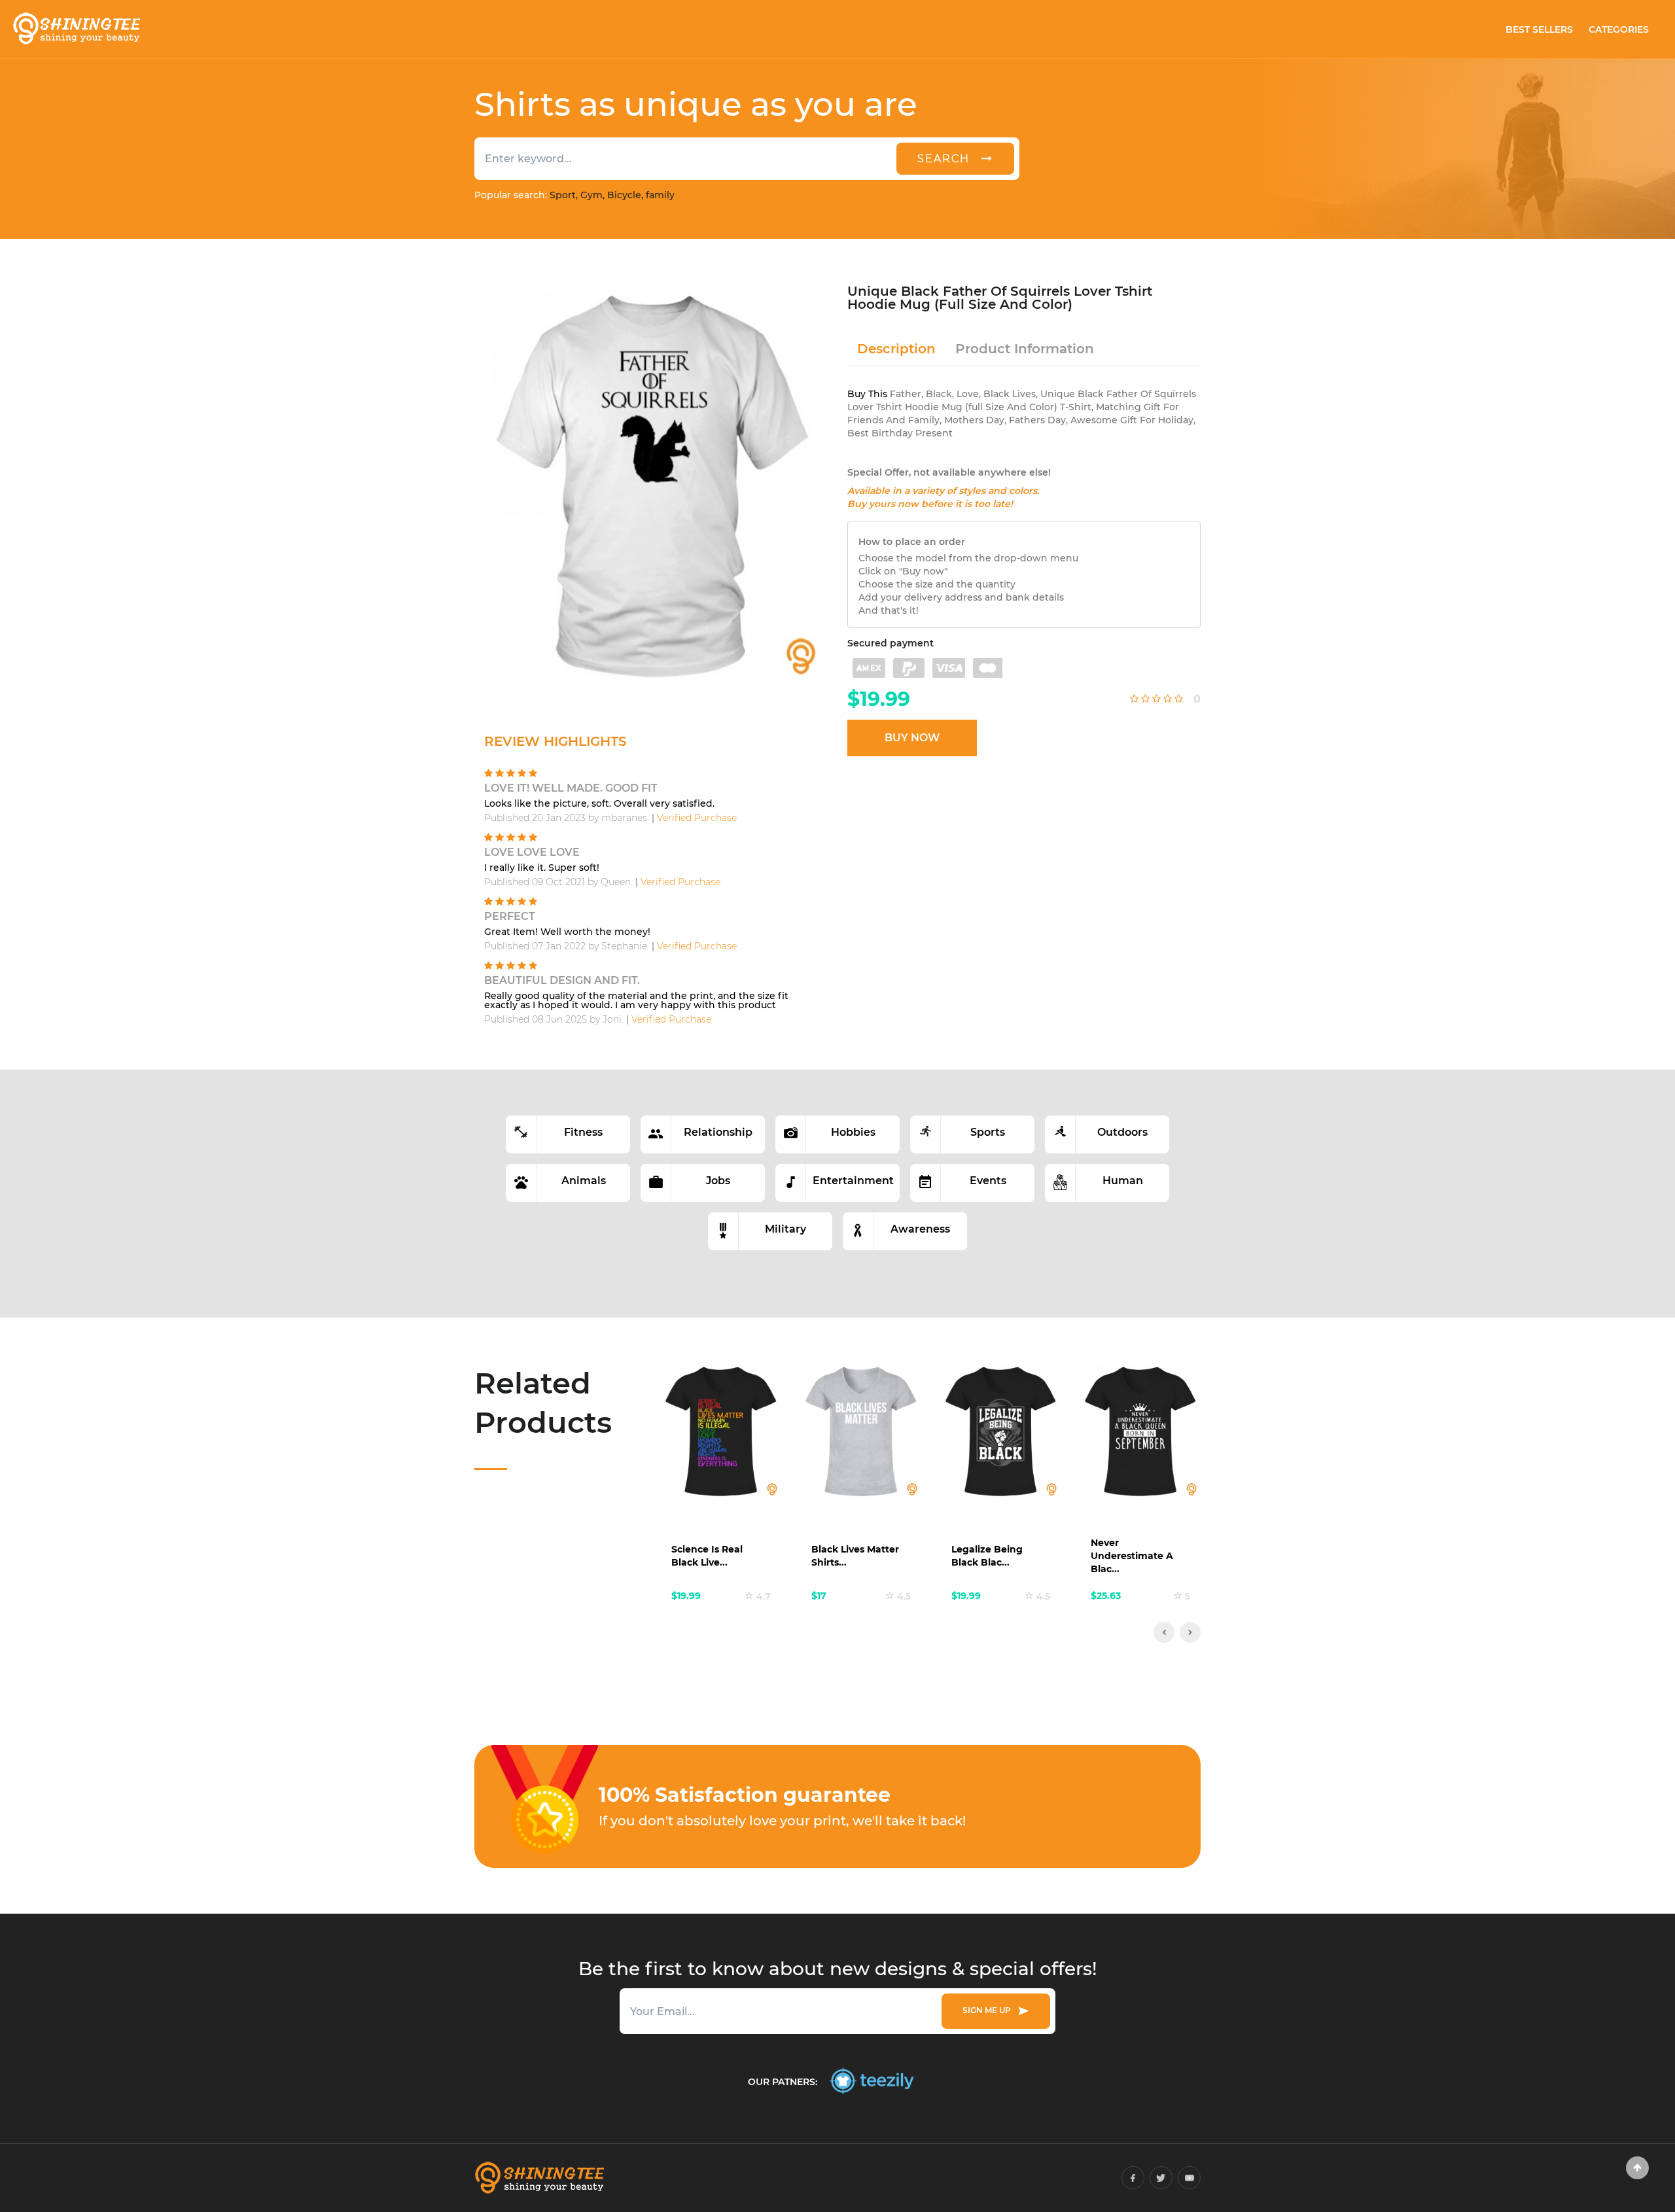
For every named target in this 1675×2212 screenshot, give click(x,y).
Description (896, 349)
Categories (1619, 29)
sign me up (989, 2010)
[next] (1190, 1632)
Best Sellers (1539, 29)
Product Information (1025, 349)
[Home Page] (76, 29)
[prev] (1164, 1632)
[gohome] (1637, 2168)
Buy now (912, 738)
